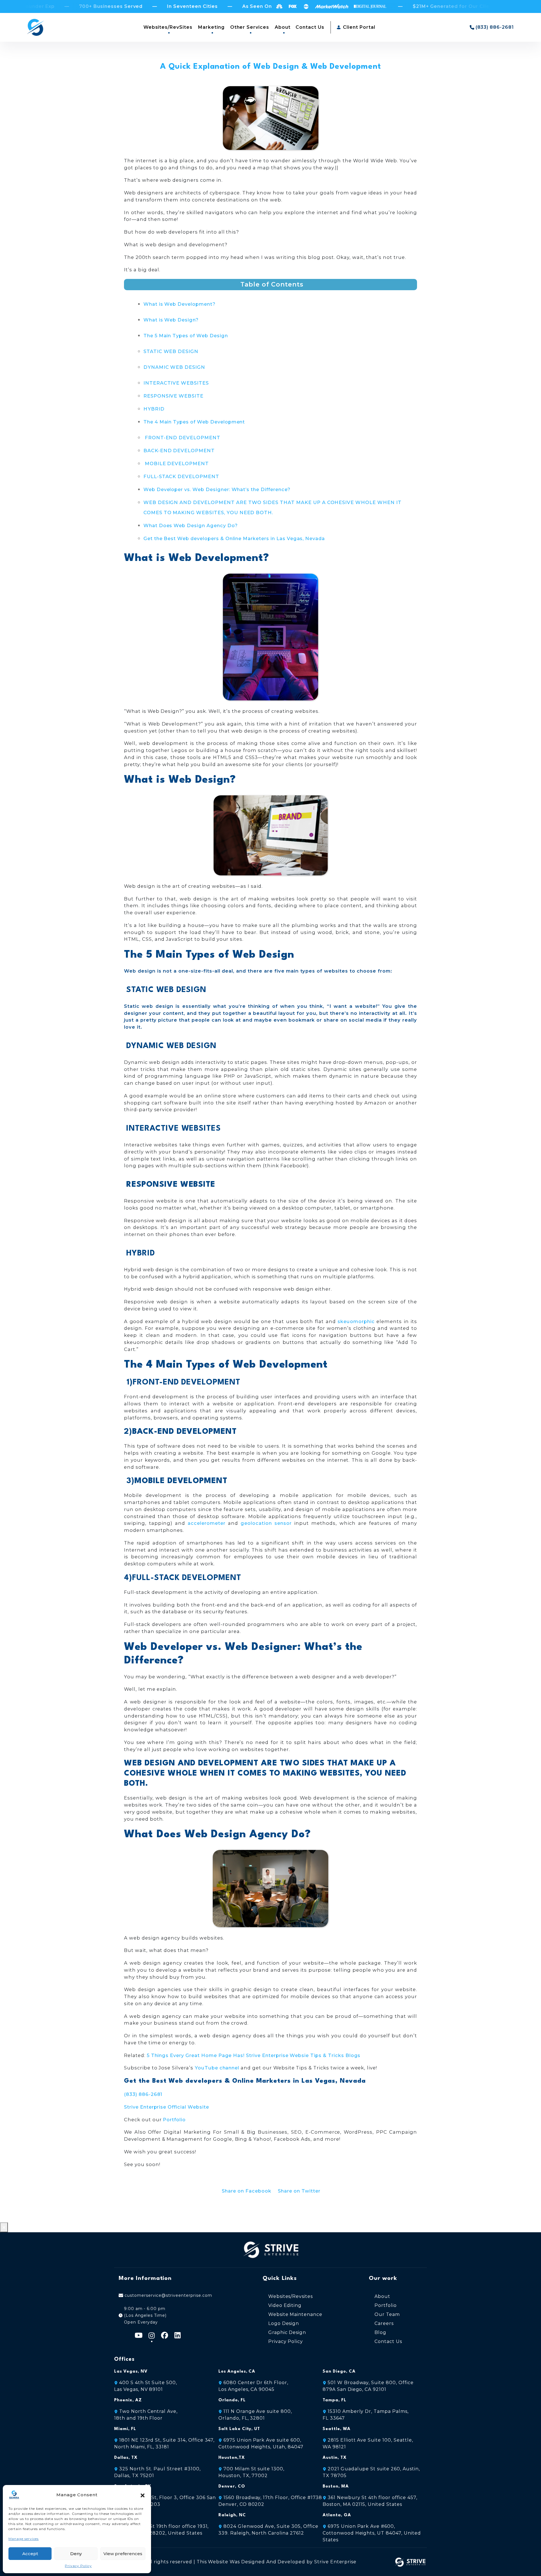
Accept (30, 2554)
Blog (380, 2332)
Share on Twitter (299, 2191)
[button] (143, 2495)
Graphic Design (287, 2332)
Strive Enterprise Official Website (167, 2107)
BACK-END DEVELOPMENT (179, 451)
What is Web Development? (179, 304)
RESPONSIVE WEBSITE (173, 396)
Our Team (387, 2314)
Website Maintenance (295, 2314)
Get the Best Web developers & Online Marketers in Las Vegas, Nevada (234, 538)
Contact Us (310, 27)
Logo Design (284, 2323)
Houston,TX (232, 2458)
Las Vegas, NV (131, 2372)
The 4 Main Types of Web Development (194, 422)
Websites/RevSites (168, 27)
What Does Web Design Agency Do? (191, 525)
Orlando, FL (232, 2400)
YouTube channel (217, 2068)
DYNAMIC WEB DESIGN (174, 367)
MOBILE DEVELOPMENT (176, 463)
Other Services (250, 27)
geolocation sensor (266, 1523)
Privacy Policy (78, 2566)
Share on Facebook (246, 2191)
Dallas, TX (126, 2458)
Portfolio (174, 2120)
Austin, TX (335, 2458)
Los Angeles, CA (237, 2372)
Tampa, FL (334, 2400)
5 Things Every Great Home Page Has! (196, 2055)
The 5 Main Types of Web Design (186, 336)
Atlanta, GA (337, 2515)
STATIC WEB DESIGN (171, 351)
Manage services (24, 2539)
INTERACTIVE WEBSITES (176, 383)
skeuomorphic (356, 1321)
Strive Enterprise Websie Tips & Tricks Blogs (303, 2055)
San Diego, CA (339, 2372)
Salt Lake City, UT (239, 2429)
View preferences (123, 2554)
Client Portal (358, 27)
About (283, 27)
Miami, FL (125, 2429)
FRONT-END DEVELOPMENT (182, 438)
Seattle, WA (337, 2429)
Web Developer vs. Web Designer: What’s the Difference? (217, 489)
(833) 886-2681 (143, 2094)
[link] (372, 2533)
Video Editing (285, 2305)
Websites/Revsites (291, 2296)
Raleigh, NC (232, 2515)
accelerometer (206, 1523)
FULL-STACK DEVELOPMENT (181, 476)
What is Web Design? (171, 320)
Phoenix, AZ (128, 2400)
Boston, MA (336, 2487)
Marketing (211, 27)
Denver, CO (232, 2487)
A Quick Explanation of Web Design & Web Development (270, 67)
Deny (76, 2554)
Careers (384, 2323)
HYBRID (154, 409)
